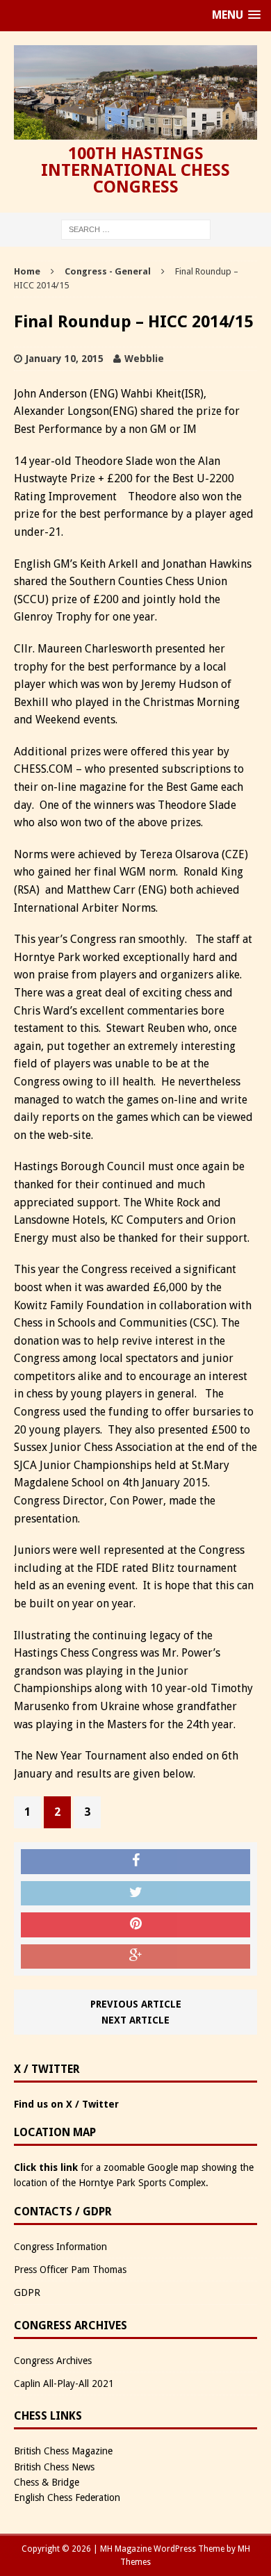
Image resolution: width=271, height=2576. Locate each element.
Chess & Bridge (47, 2482)
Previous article (136, 2004)
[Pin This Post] (135, 1925)
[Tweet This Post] (135, 1894)
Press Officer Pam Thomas (70, 2270)
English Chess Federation (67, 2497)
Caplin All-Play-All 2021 (64, 2384)
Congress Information (60, 2247)
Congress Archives (53, 2361)
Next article (135, 2020)
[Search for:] (136, 229)
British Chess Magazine (63, 2451)
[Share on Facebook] (135, 1862)
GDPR (27, 2292)
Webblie (144, 359)
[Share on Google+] (135, 1957)
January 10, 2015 (65, 359)
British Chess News (54, 2467)
